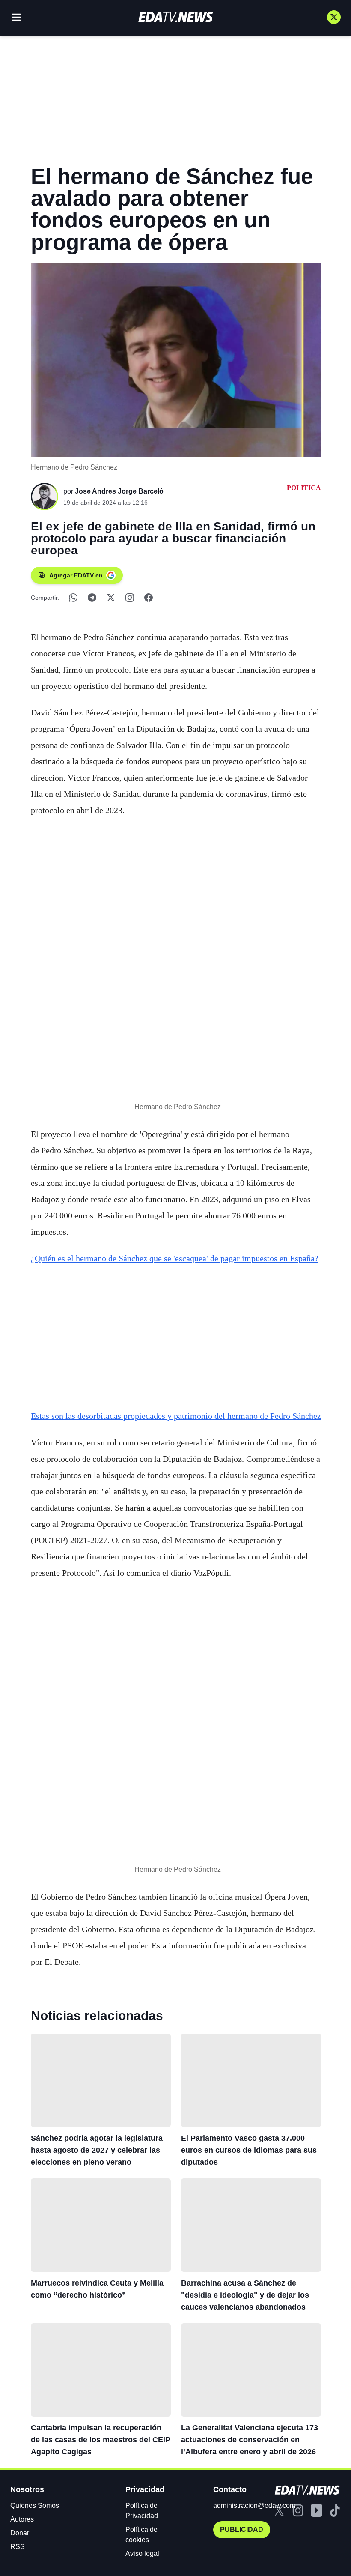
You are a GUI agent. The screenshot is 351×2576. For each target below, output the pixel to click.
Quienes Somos (35, 2506)
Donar (20, 2533)
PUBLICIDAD (242, 2530)
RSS (18, 2547)
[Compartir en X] (111, 598)
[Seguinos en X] (334, 17)
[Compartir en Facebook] (149, 598)
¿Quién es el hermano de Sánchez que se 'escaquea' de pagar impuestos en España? (175, 1258)
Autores (22, 2519)
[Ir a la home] (175, 17)
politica (304, 488)
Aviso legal (142, 2554)
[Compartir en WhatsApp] (73, 598)
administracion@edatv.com (254, 2506)
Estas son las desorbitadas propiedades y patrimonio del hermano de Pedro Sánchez (176, 1416)
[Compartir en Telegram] (92, 598)
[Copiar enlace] (130, 598)
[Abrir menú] (16, 17)
